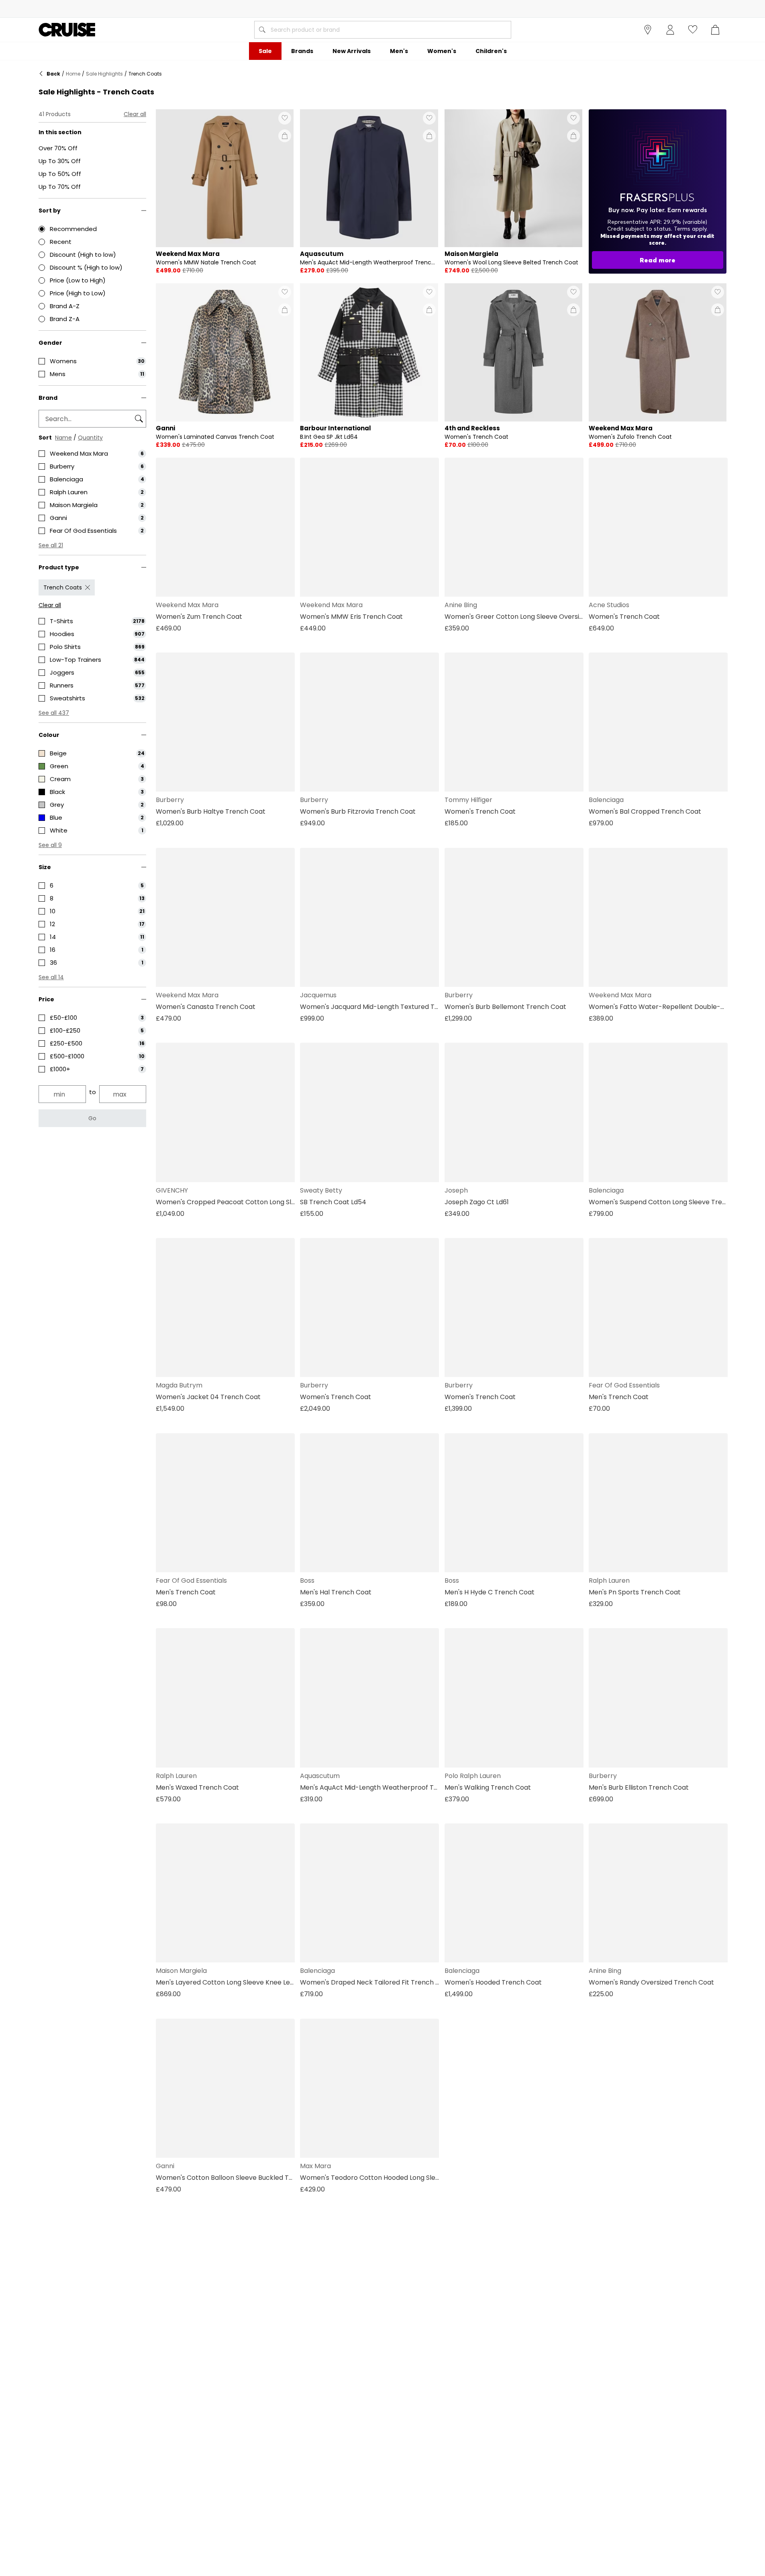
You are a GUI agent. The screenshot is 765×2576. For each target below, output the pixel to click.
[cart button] (715, 30)
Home (73, 74)
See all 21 (51, 545)
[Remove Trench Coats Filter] (88, 587)
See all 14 (51, 977)
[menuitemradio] (92, 229)
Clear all (135, 114)
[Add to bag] (285, 136)
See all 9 (50, 845)
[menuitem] (265, 51)
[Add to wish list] (285, 118)
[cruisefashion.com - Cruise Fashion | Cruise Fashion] (67, 30)
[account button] (670, 30)
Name (63, 438)
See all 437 (54, 713)
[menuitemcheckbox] (92, 361)
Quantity (90, 438)
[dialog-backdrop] (658, 191)
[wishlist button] (693, 30)
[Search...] (262, 30)
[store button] (648, 30)
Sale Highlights (104, 74)
